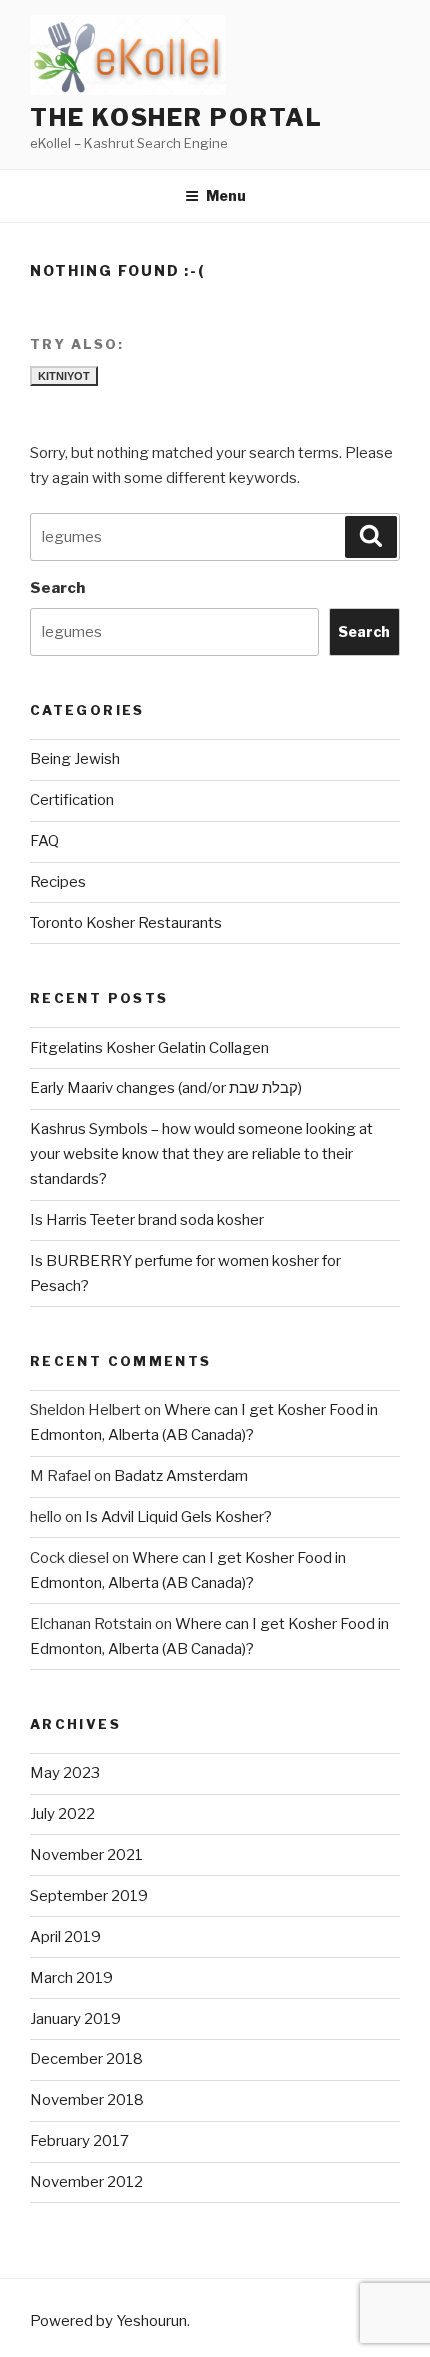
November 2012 (86, 2182)
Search (57, 588)
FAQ (44, 841)
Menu (226, 195)
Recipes (58, 882)
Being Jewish (75, 759)
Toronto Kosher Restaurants (126, 923)
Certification (72, 800)
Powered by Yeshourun (108, 2321)
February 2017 (79, 2141)
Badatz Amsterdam (181, 1476)
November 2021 (86, 1855)
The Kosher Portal (176, 117)
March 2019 (71, 1978)
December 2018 (86, 2059)
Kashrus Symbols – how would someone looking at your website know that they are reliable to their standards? (201, 1154)
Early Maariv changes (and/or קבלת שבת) (166, 1088)
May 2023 (65, 1773)
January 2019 (75, 2019)
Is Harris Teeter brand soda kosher (147, 1220)
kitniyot (64, 376)
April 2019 (65, 1937)
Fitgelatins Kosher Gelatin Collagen (149, 1048)
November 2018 (87, 2100)
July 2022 (62, 1814)
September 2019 (89, 1896)
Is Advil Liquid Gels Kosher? (178, 1517)
